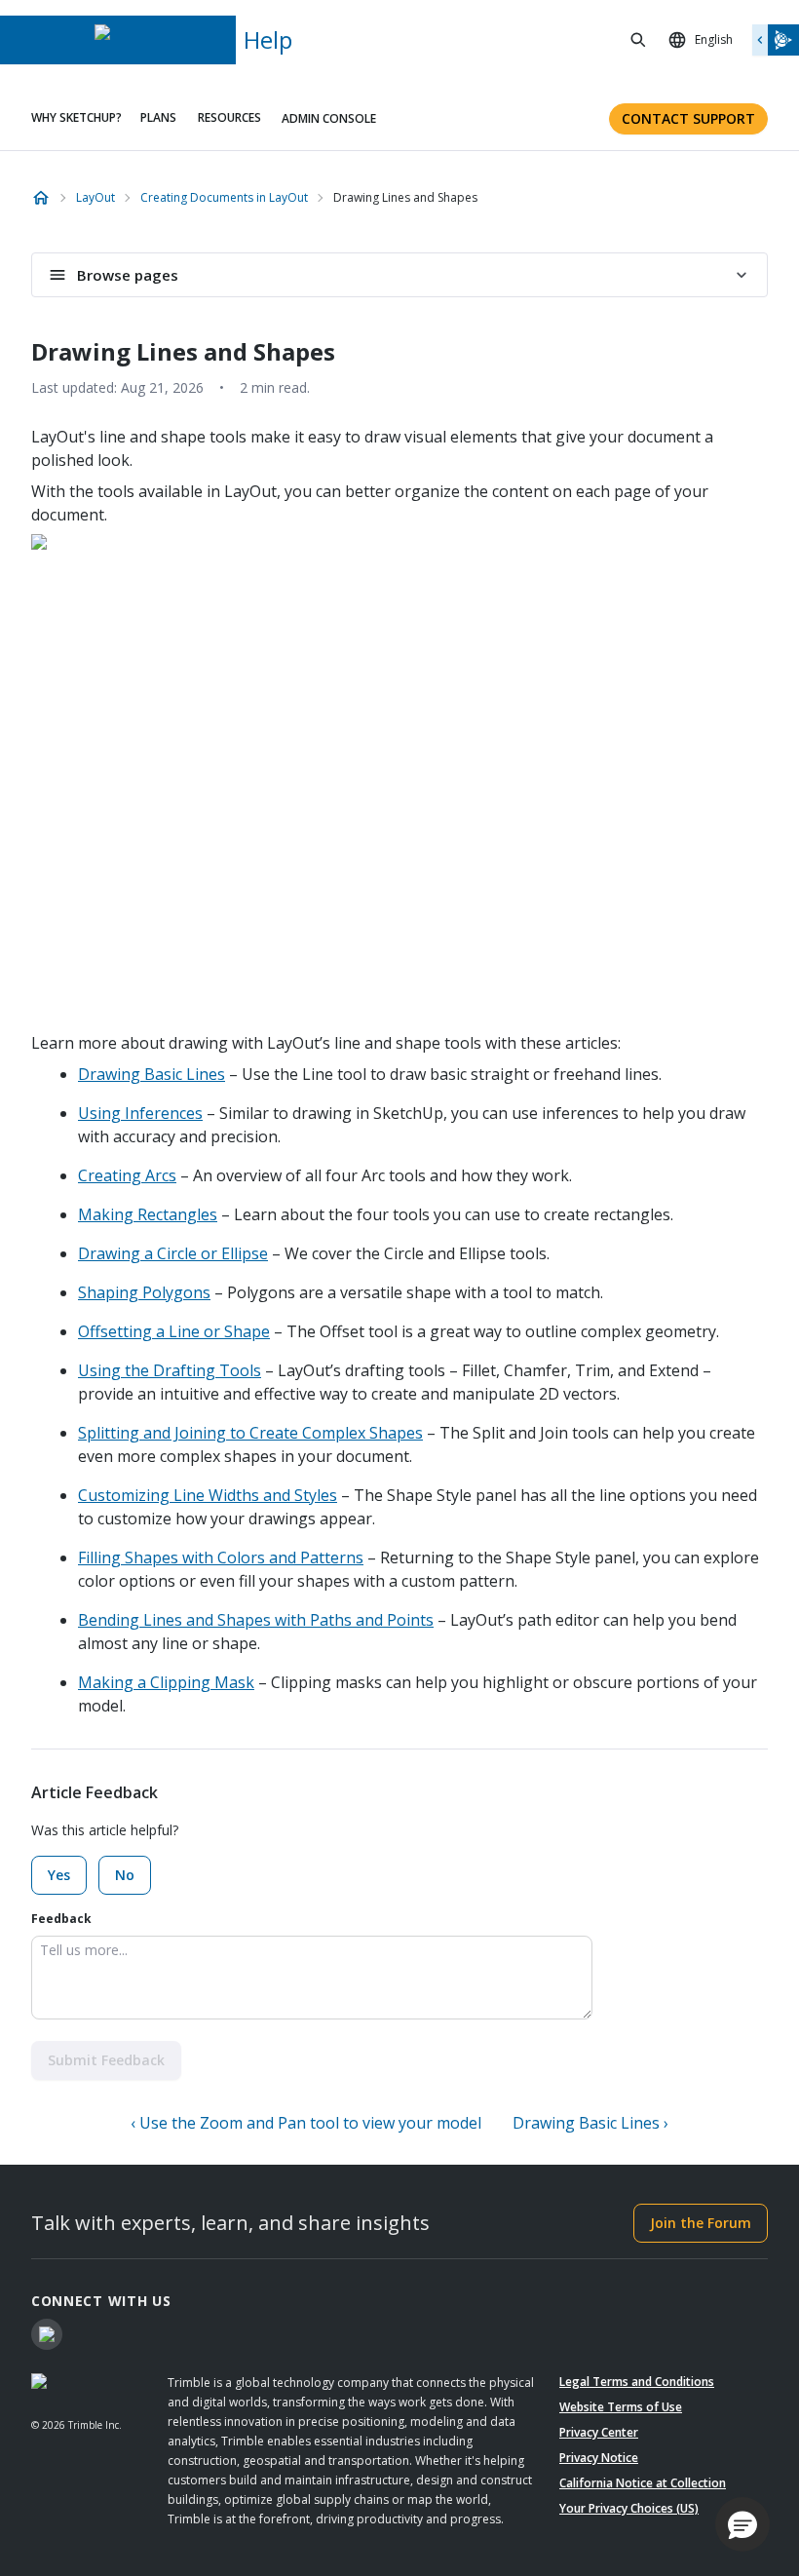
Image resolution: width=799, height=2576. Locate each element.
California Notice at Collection (643, 2483)
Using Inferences (140, 1113)
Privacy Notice (599, 2458)
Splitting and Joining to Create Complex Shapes (250, 1433)
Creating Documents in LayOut (224, 197)
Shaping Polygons (144, 1292)
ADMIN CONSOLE (329, 118)
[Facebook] (47, 2334)
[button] (742, 2524)
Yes (59, 1875)
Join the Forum (701, 2223)
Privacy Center (599, 2432)
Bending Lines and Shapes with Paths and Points (256, 1620)
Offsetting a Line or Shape (174, 1331)
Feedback (61, 1919)
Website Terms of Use (621, 2407)
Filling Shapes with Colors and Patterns (221, 1557)
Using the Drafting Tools (170, 1370)
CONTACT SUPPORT (688, 118)
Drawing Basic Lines (152, 1074)
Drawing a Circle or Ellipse (173, 1253)
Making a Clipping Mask (166, 1682)
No (125, 1875)
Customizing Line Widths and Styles (208, 1495)
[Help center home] (41, 198)
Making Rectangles (148, 1214)
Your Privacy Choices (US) (629, 2508)
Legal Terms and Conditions (637, 2382)
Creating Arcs (127, 1175)
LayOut (95, 197)
